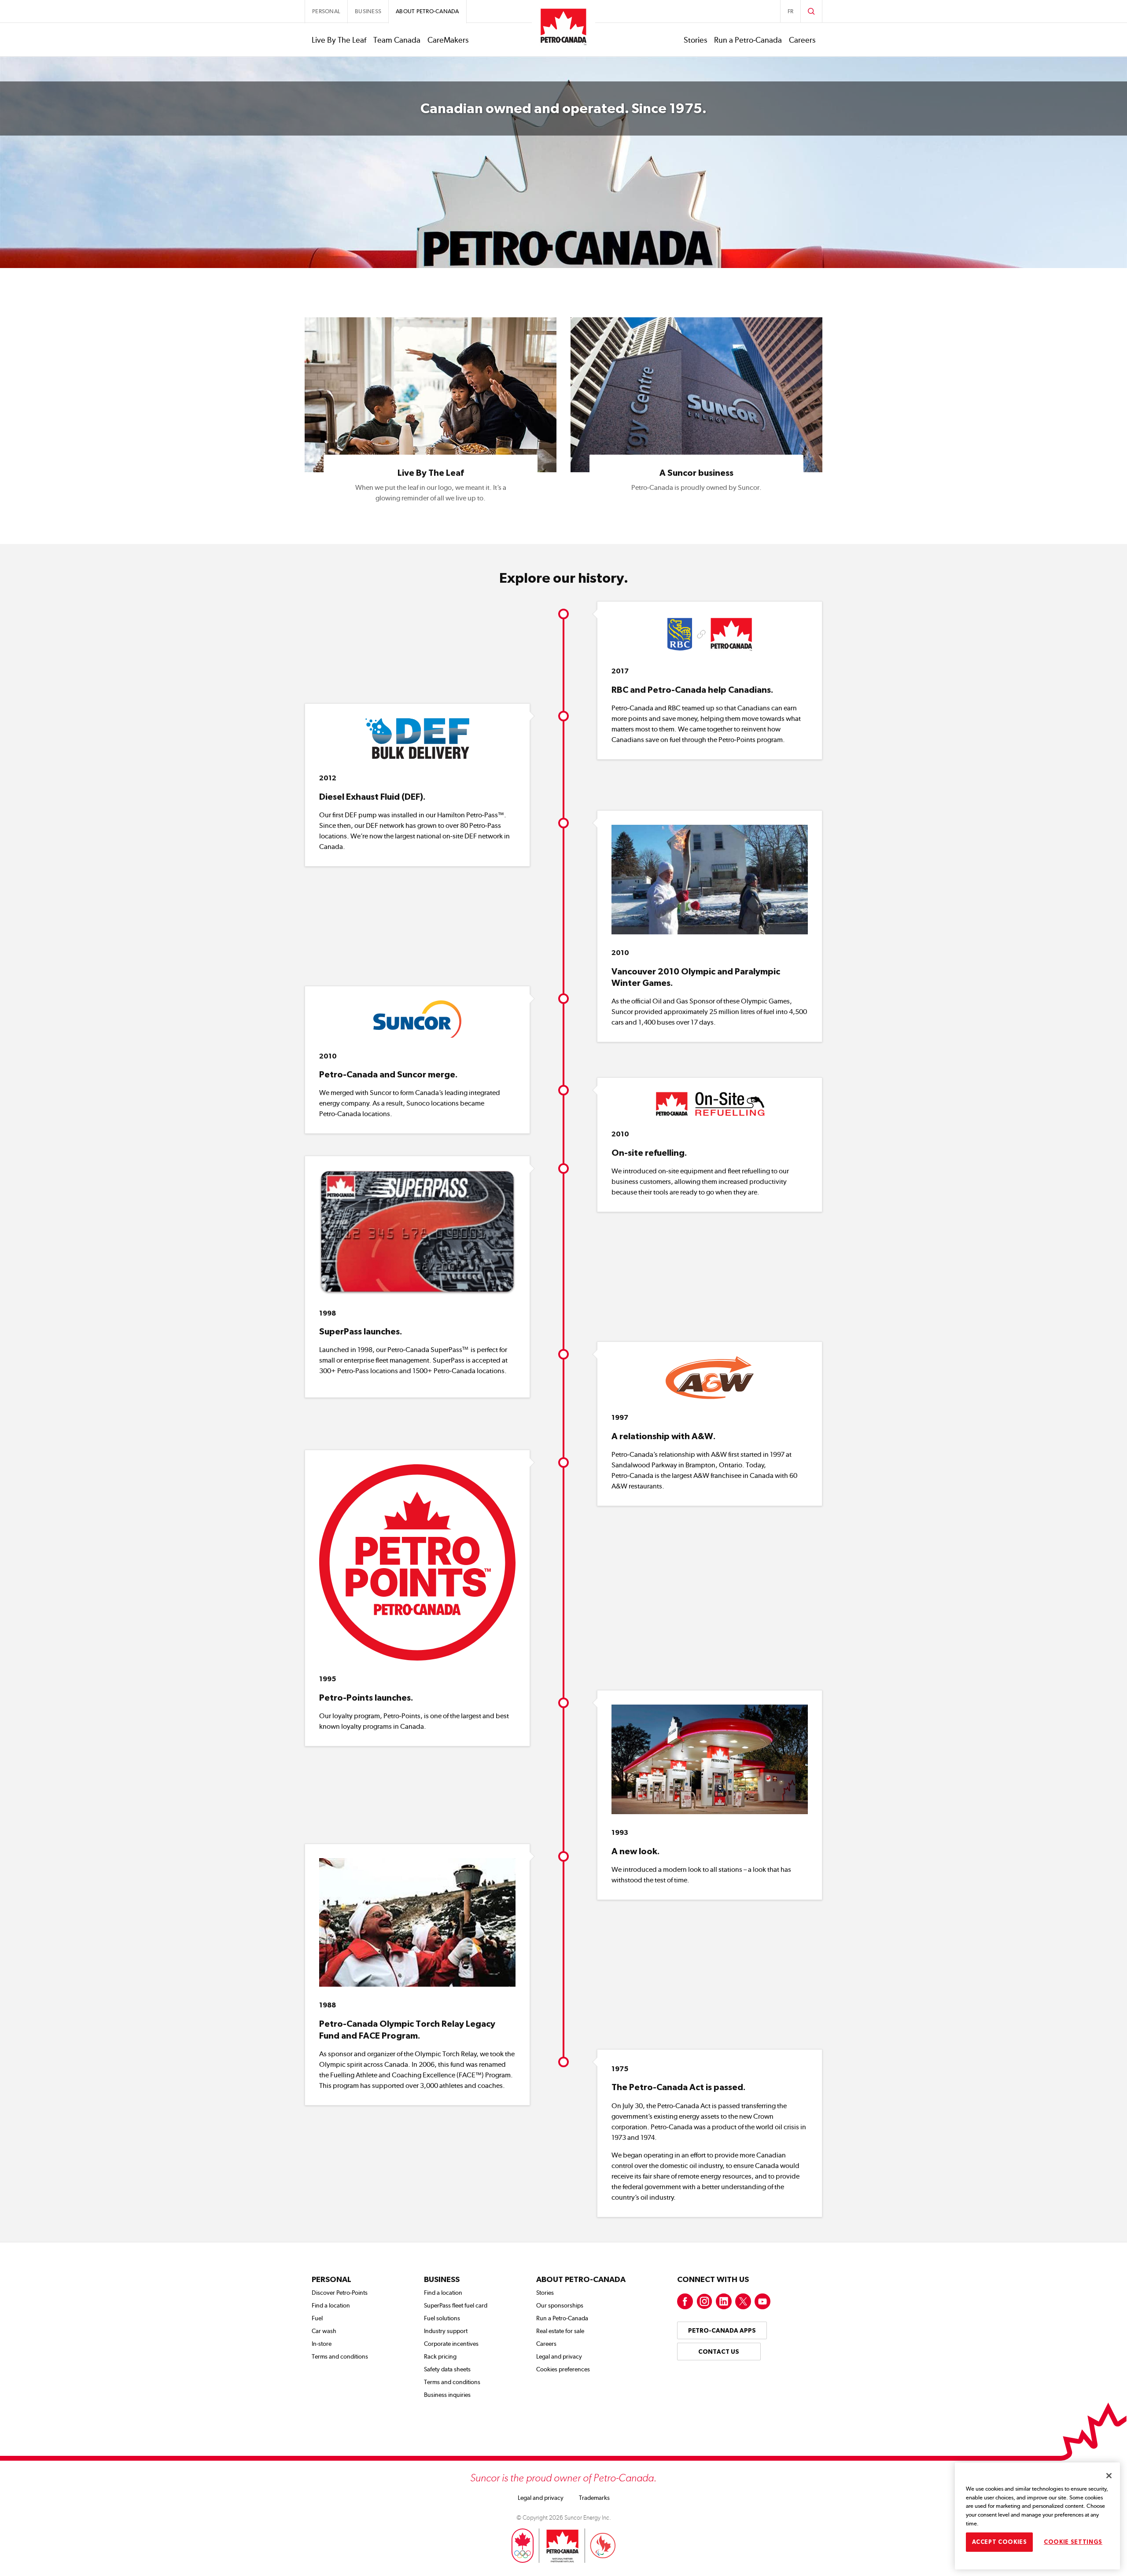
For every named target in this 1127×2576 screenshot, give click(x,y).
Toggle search (811, 11)
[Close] (1109, 2476)
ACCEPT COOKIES (1000, 2541)
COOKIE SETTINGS (1073, 2541)
